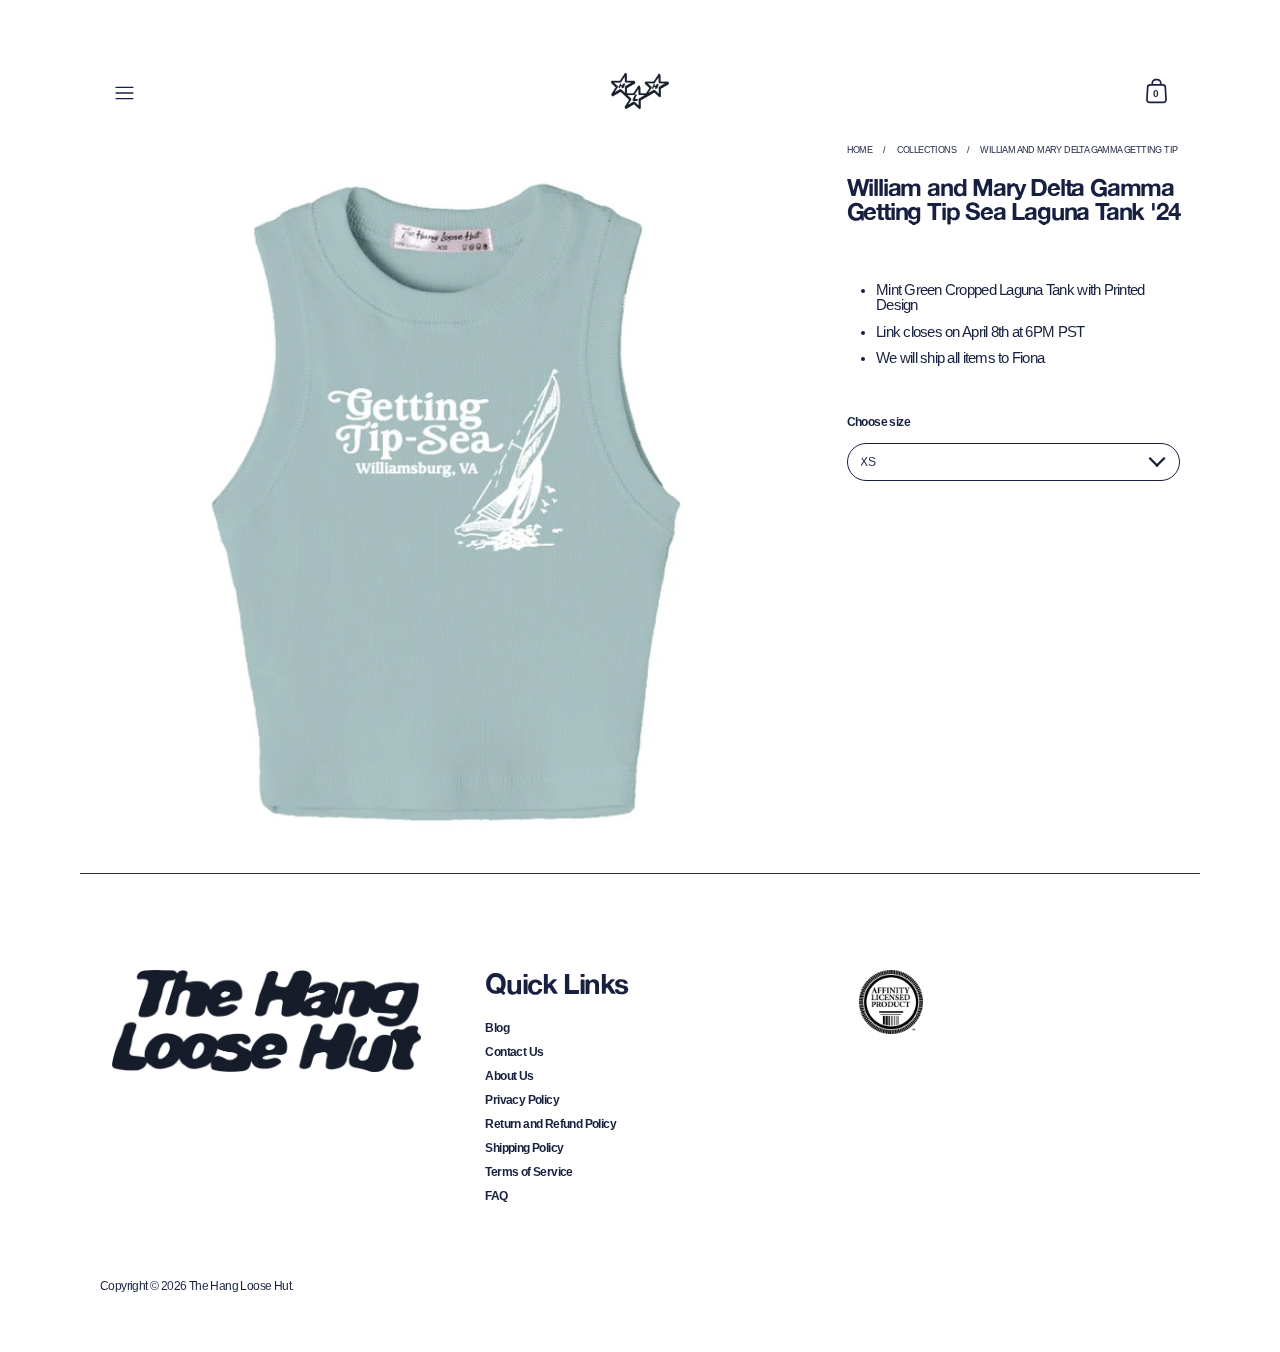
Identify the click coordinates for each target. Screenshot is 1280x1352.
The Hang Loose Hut (240, 1286)
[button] (1156, 91)
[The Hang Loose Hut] (639, 91)
